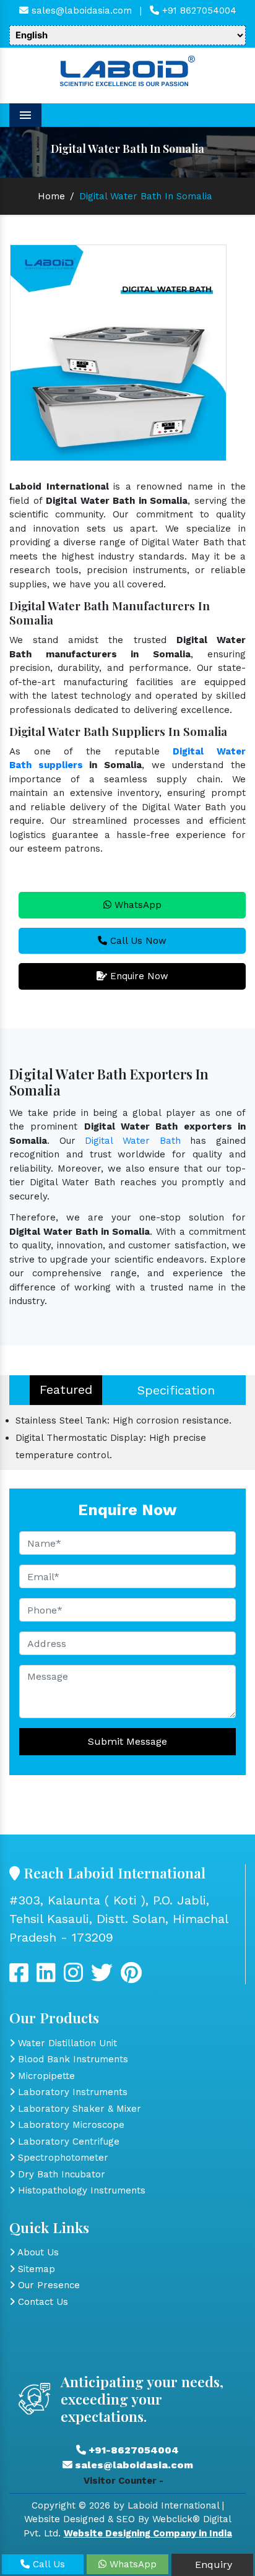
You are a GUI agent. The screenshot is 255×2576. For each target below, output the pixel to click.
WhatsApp (136, 905)
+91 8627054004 (198, 11)
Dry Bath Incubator (60, 2174)
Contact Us (41, 2302)
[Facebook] (19, 1977)
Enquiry (212, 2565)
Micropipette (45, 2076)
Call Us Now (137, 941)
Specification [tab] (176, 1390)
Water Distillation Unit (66, 2043)
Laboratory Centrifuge (67, 2142)
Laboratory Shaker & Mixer (78, 2109)
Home (51, 196)
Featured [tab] (66, 1390)
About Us (37, 2252)
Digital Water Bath (132, 1141)
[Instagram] (73, 1977)
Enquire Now (138, 976)
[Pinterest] (131, 1977)
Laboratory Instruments (71, 2092)
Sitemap (35, 2269)
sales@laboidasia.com (80, 11)
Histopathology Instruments (80, 2190)
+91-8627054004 (132, 2450)
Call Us (47, 2564)
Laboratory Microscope (70, 2125)
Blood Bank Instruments (71, 2059)
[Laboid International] (127, 70)
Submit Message (127, 1741)
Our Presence (47, 2285)
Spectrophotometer (62, 2158)
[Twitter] (46, 1977)
